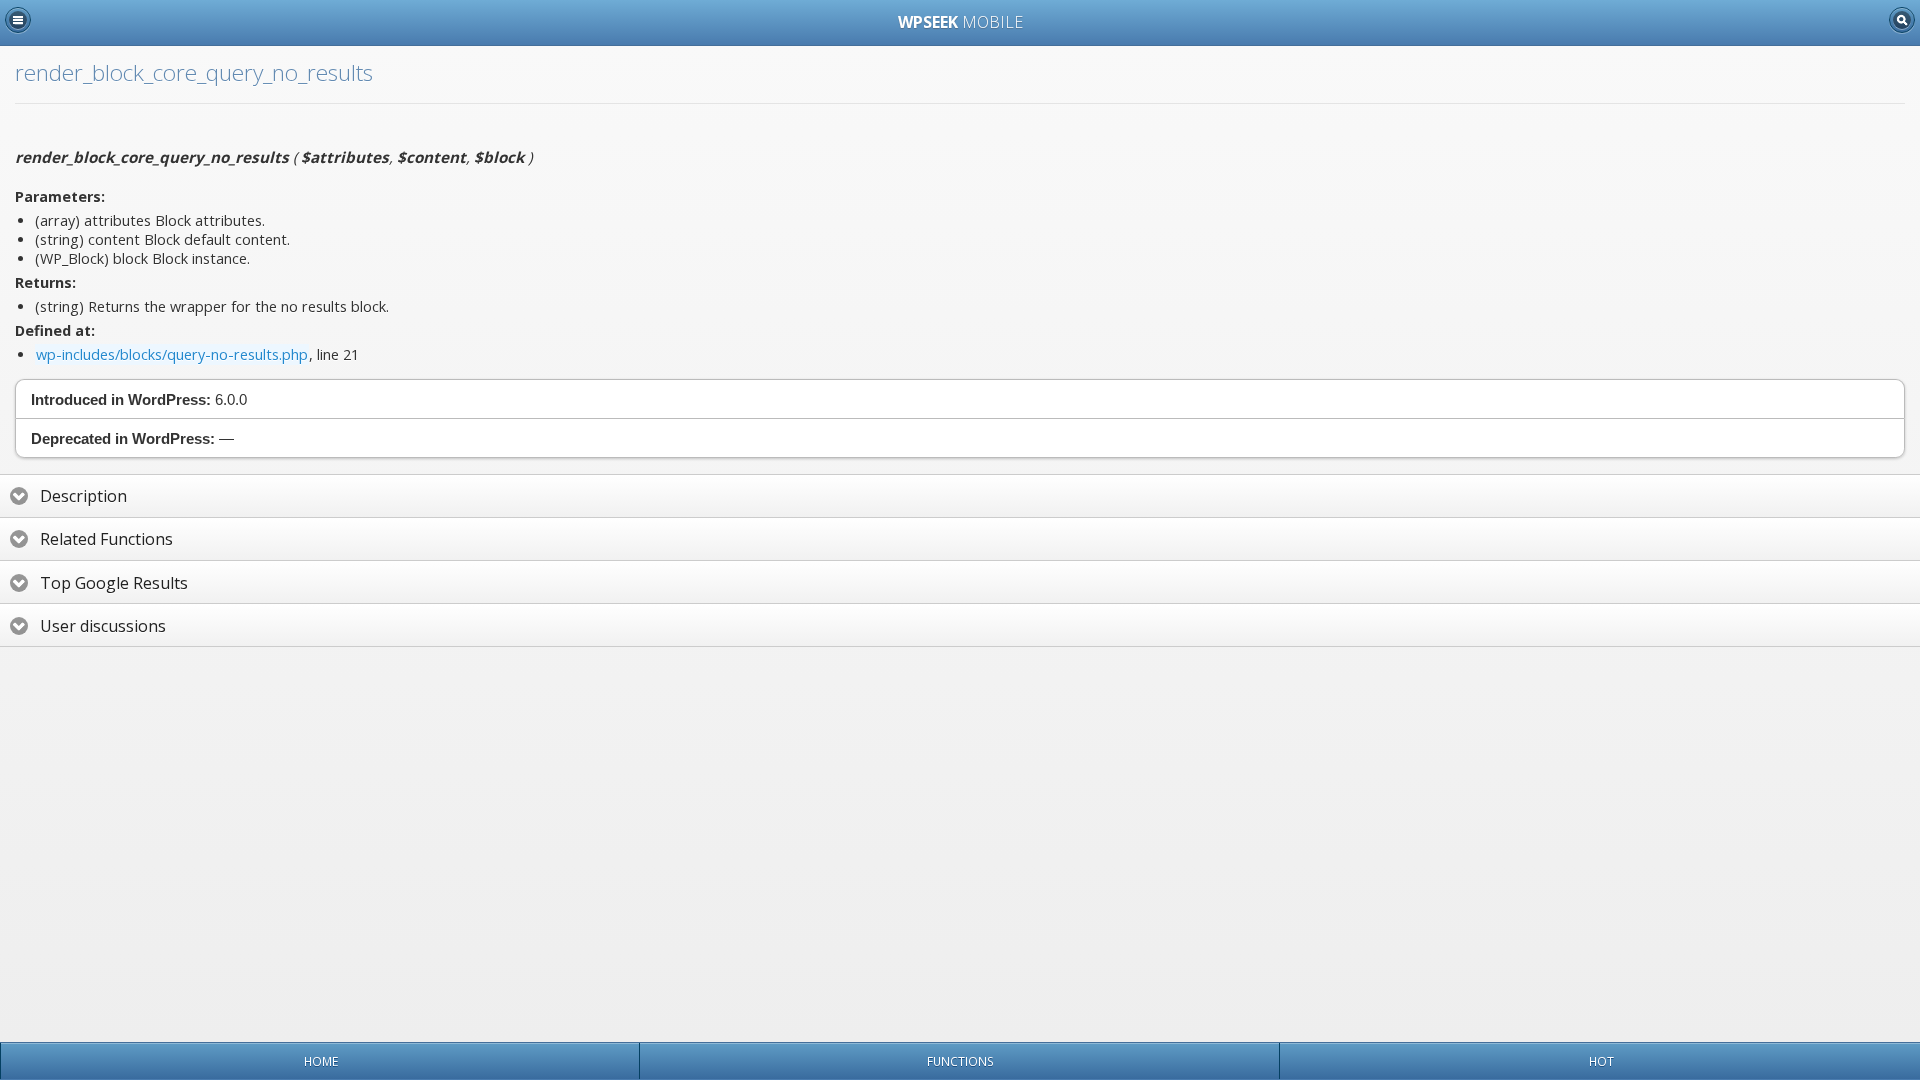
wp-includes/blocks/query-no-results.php (172, 354)
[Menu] (18, 20)
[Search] (1902, 20)
